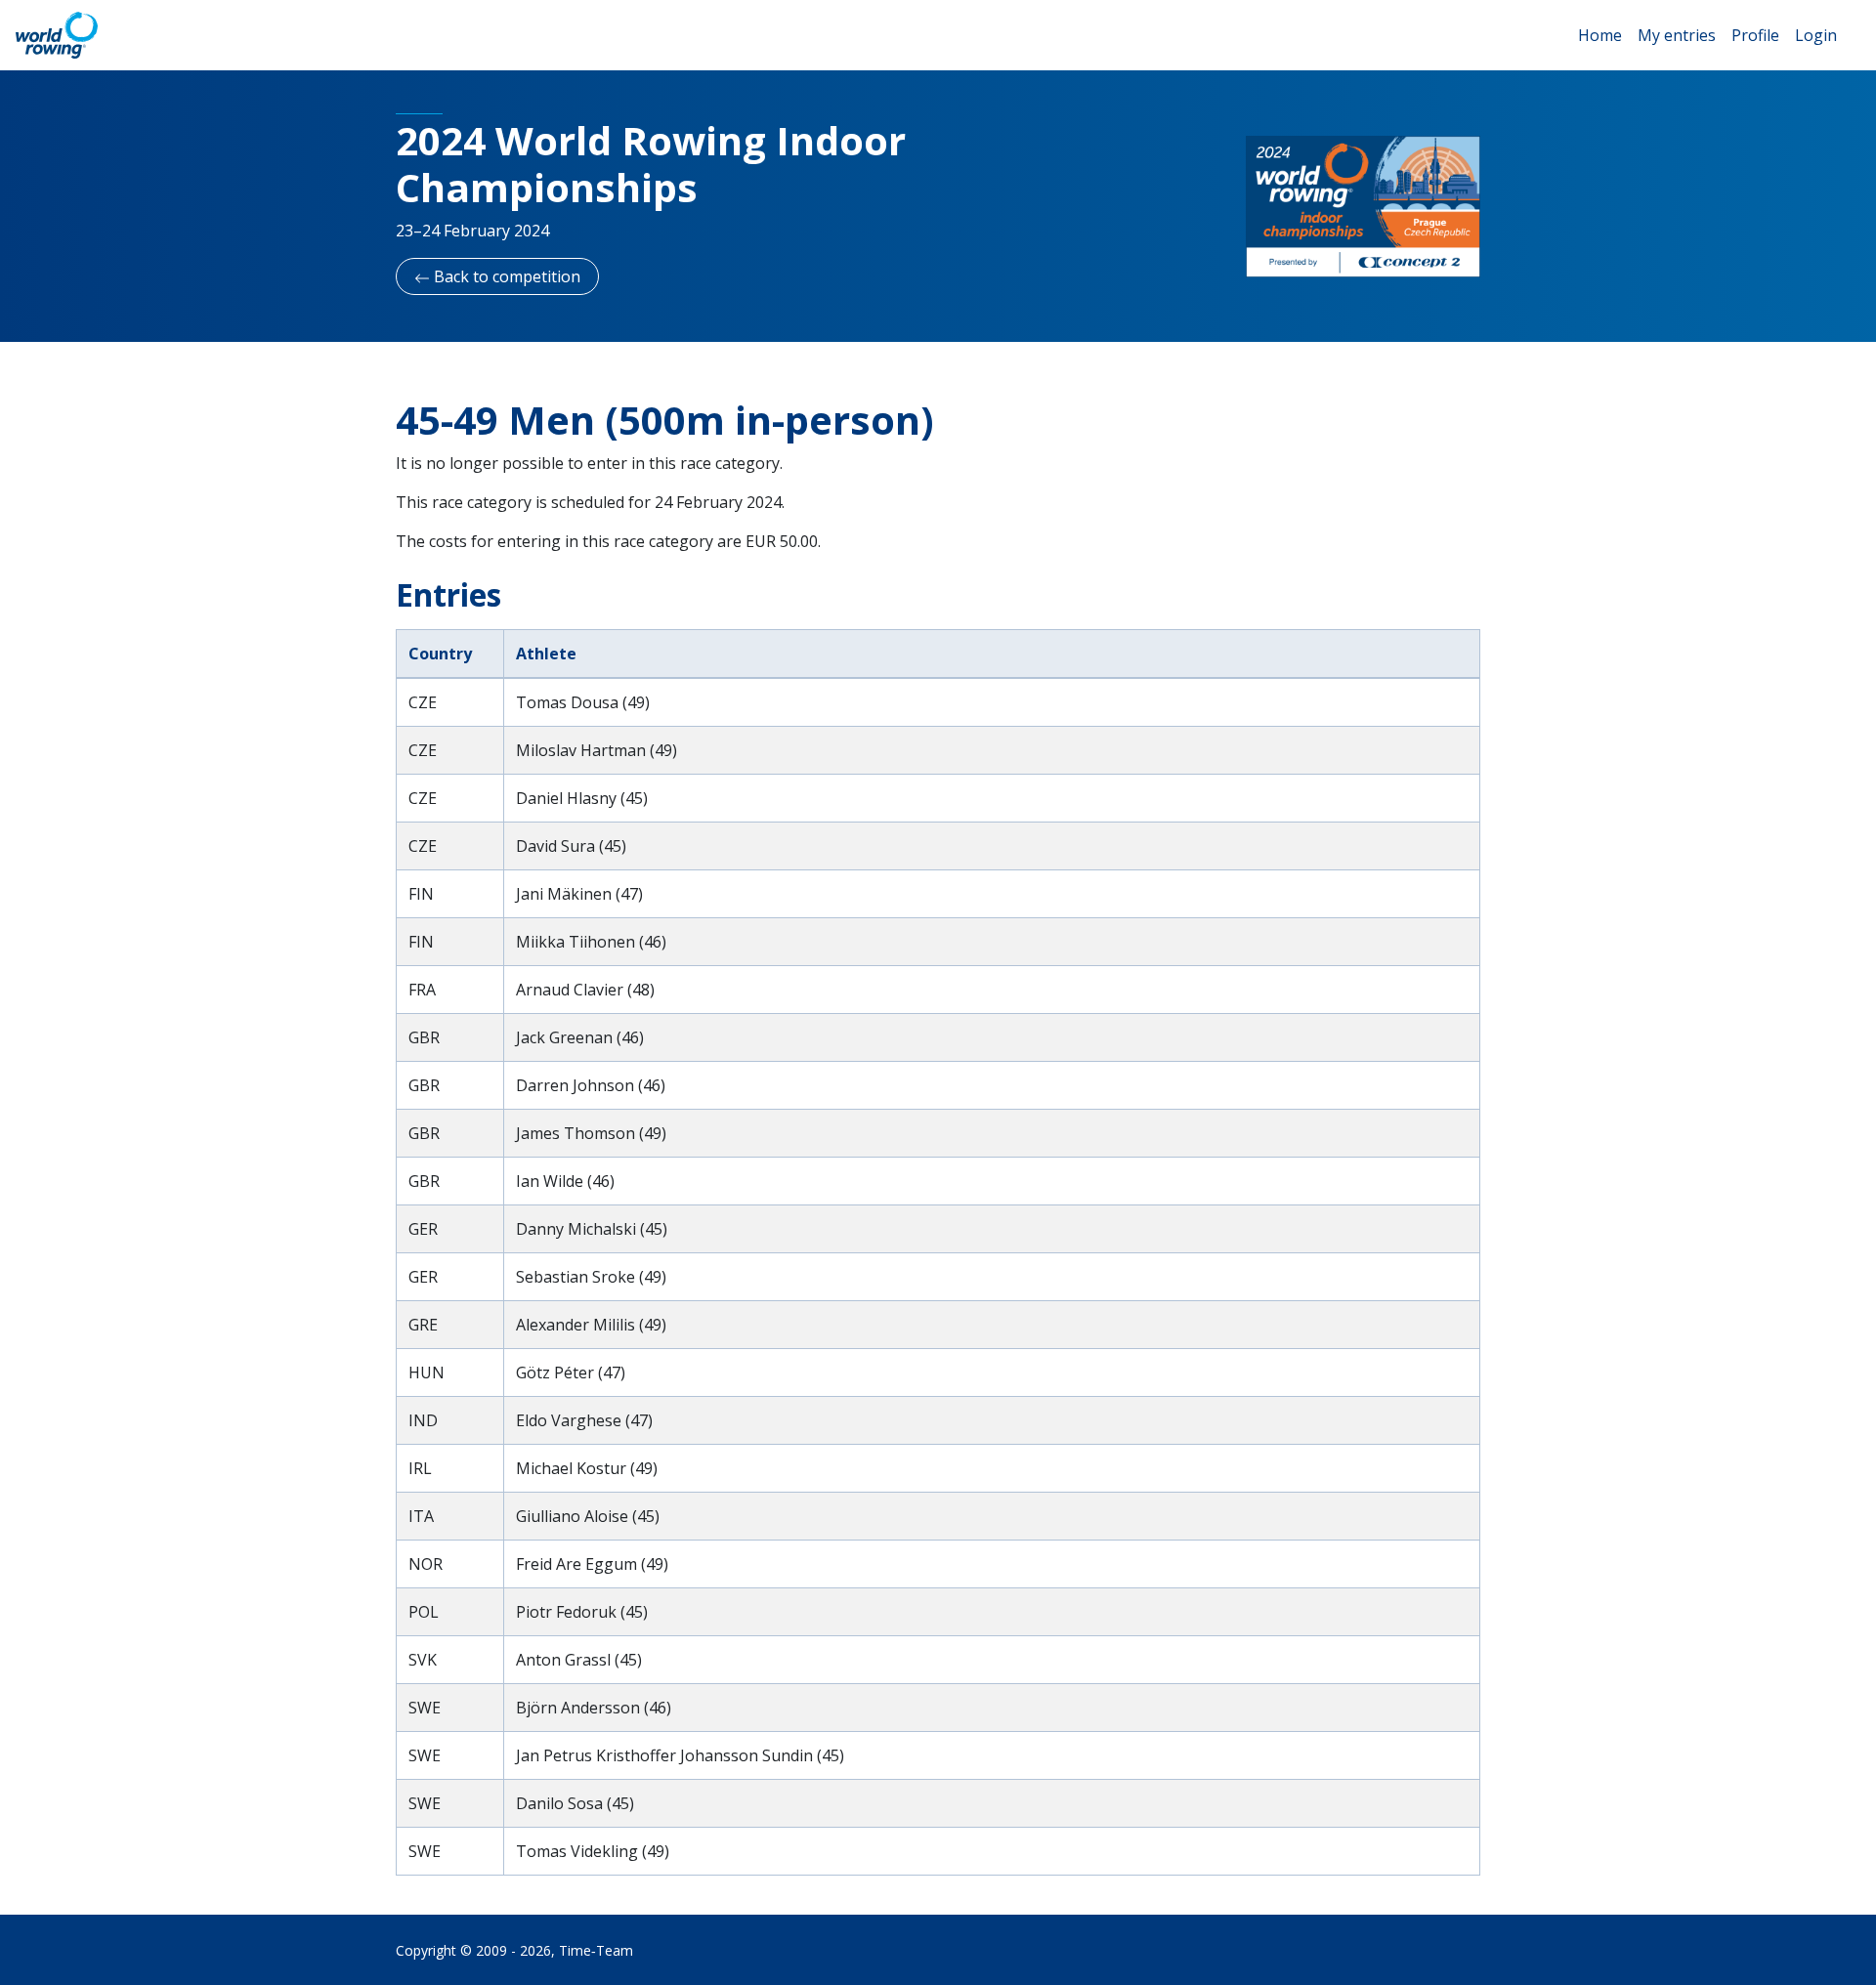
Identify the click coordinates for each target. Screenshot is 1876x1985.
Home (1600, 35)
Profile (1755, 35)
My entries (1677, 35)
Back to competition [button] (505, 276)
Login (1816, 35)
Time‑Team (596, 1950)
